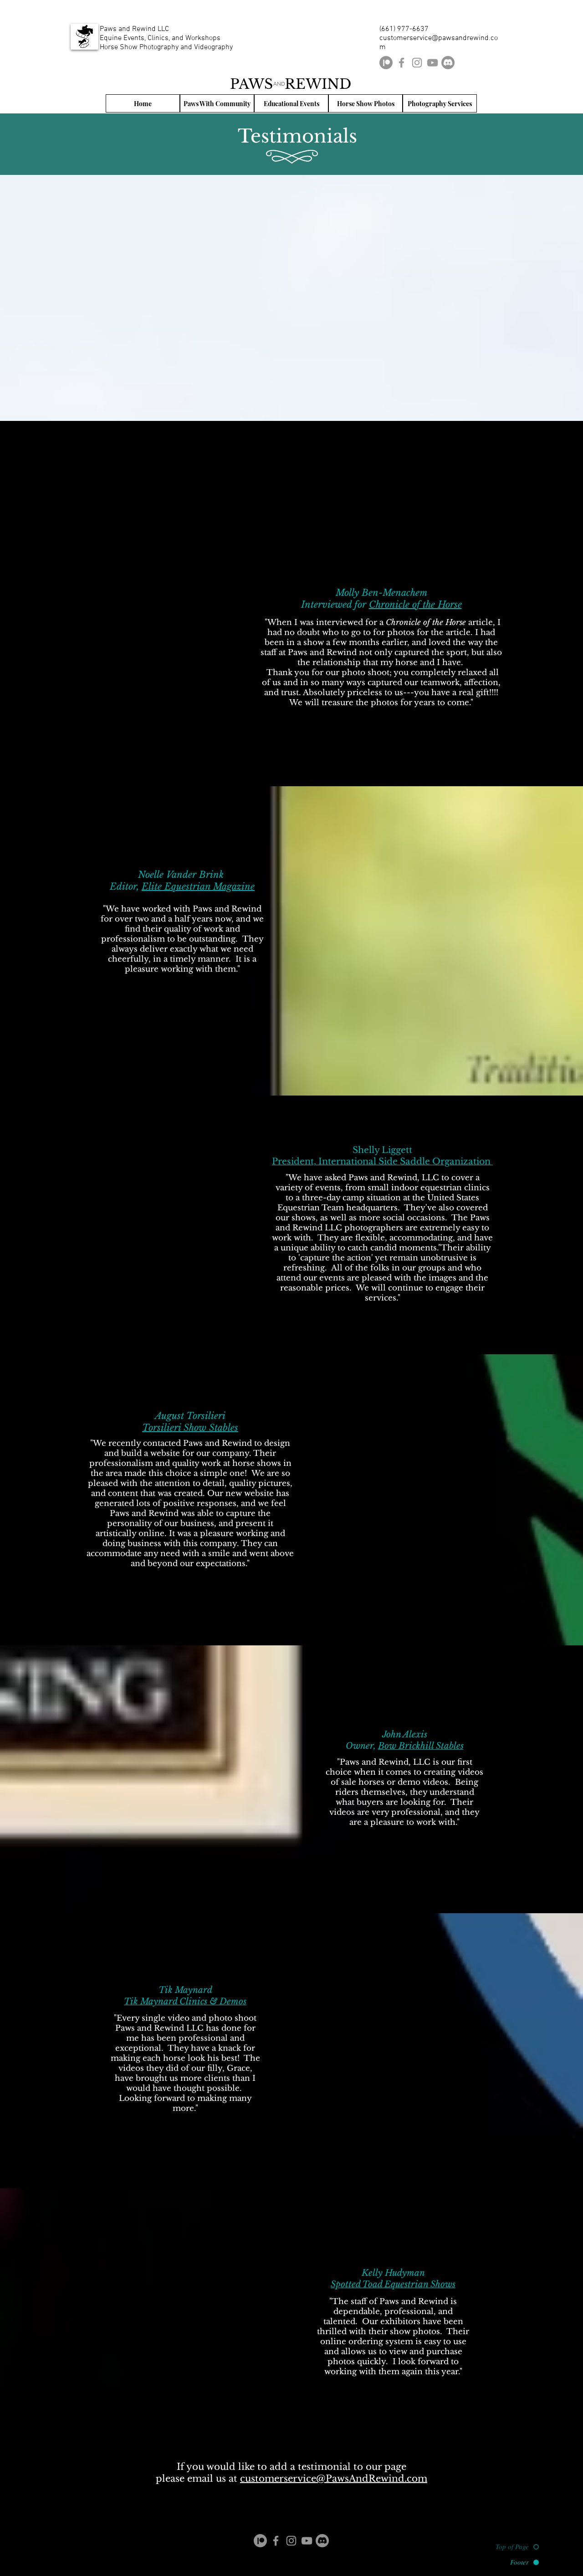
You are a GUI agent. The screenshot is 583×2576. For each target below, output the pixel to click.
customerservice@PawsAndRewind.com (334, 2479)
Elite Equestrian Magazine (198, 886)
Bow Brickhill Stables (421, 1746)
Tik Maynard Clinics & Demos (185, 2001)
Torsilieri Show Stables (190, 1428)
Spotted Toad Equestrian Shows (393, 2284)
